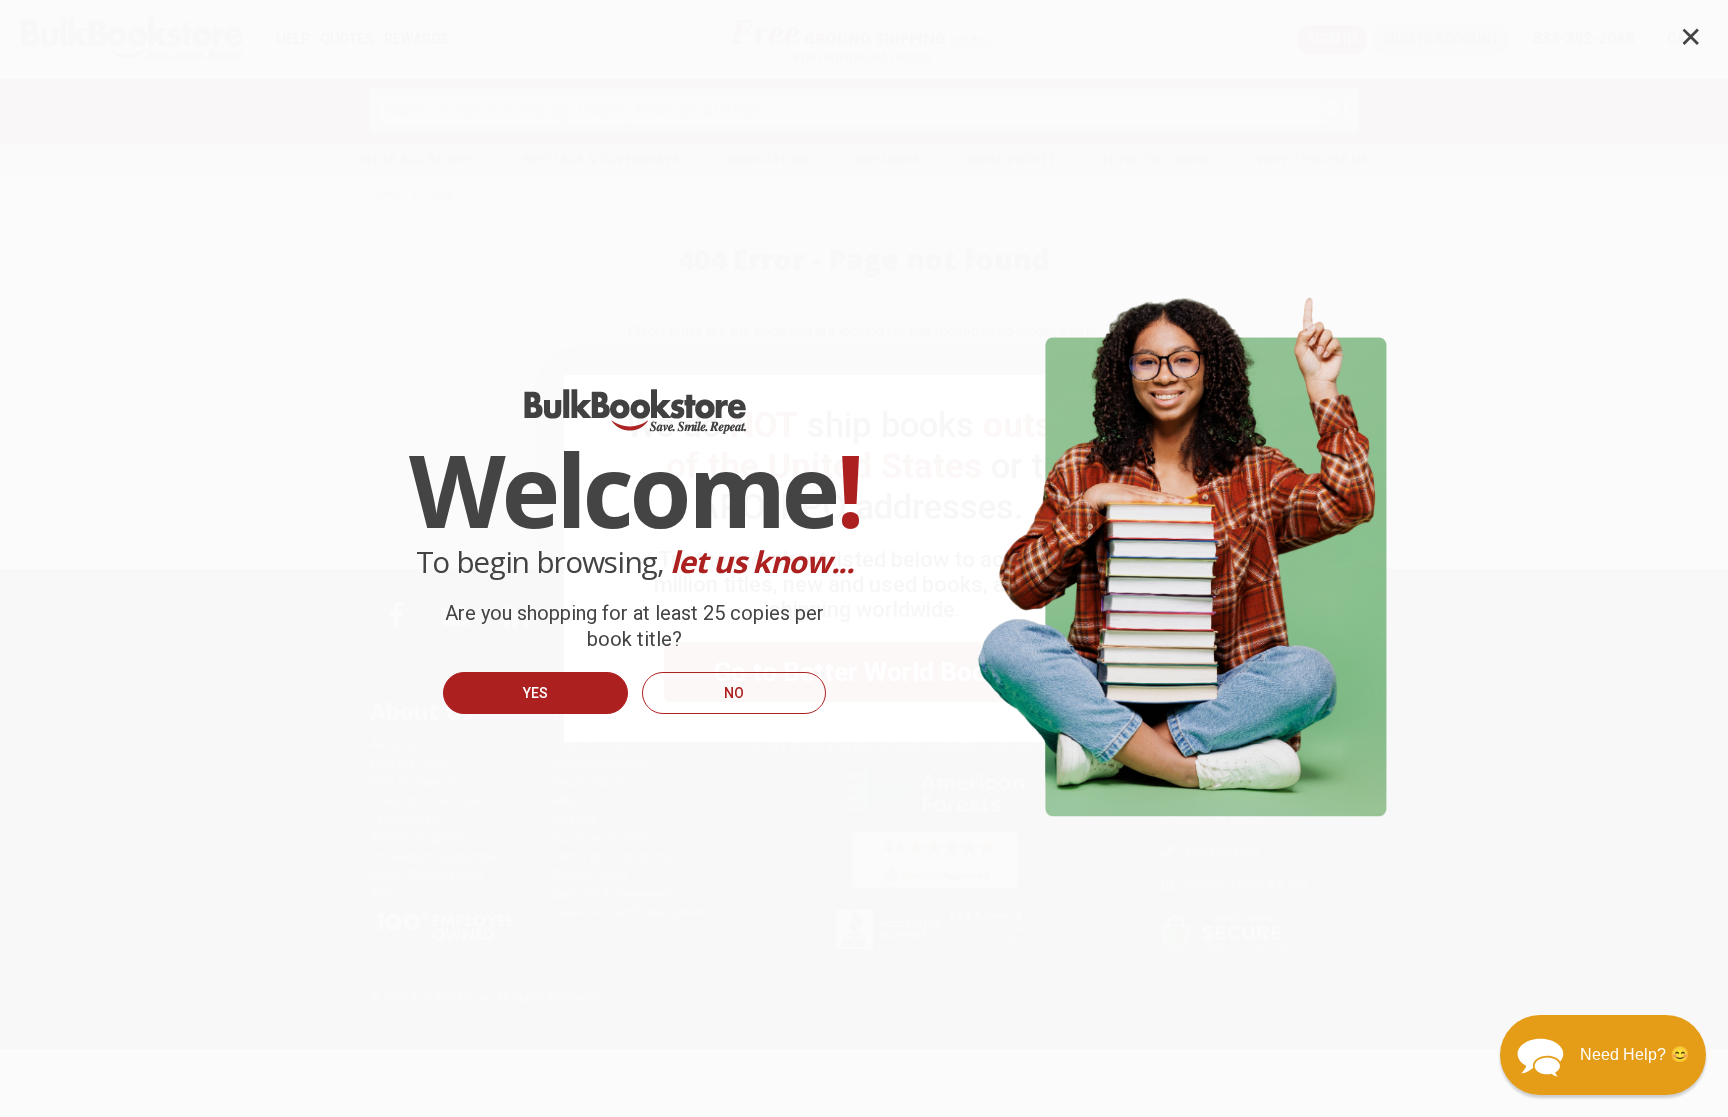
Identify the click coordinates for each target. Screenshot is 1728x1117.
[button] (1603, 1055)
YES (535, 693)
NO (734, 693)
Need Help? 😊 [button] (1635, 1054)
